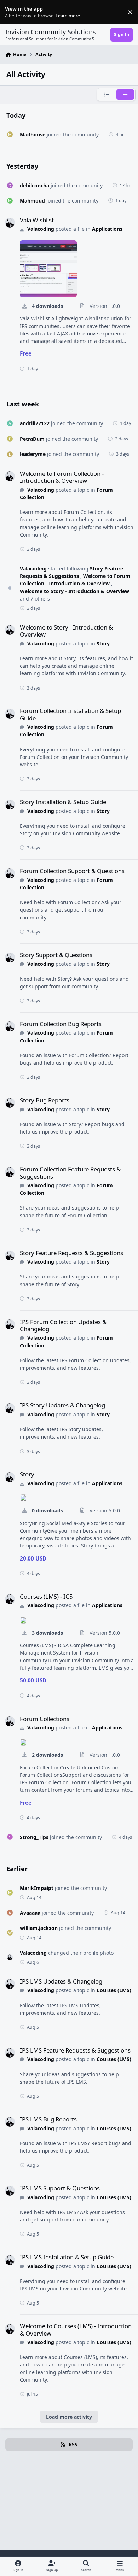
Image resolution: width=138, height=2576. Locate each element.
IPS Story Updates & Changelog (62, 1405)
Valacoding (41, 229)
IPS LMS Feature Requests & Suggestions (75, 2050)
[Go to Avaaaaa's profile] (10, 1913)
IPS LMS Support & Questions (60, 2188)
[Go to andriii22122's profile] (10, 423)
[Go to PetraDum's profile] (10, 439)
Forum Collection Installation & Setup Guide (70, 714)
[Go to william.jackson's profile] (10, 1933)
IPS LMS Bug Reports (48, 2119)
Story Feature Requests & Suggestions (71, 572)
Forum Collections (45, 1719)
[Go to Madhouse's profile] (10, 134)
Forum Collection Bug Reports (61, 1024)
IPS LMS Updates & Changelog (61, 1981)
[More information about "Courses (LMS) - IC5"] (23, 1620)
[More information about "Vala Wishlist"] (48, 269)
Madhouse (33, 134)
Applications (107, 229)
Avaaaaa (30, 1913)
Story (103, 643)
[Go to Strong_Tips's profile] (10, 1837)
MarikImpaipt (37, 1888)
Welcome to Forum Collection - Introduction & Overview (62, 477)
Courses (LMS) (114, 1990)
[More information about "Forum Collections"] (23, 1742)
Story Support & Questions (56, 955)
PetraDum (32, 439)
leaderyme (33, 454)
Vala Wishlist (37, 220)
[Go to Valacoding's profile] (10, 223)
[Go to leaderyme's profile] (10, 454)
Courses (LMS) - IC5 (46, 1596)
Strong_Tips (34, 1837)
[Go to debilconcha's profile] (10, 185)
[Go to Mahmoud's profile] (10, 201)
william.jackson (39, 1928)
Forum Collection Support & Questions (72, 871)
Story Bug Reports (45, 1100)
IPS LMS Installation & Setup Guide (67, 2257)
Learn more (14, 12)
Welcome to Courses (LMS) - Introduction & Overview (76, 2329)
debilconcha (34, 185)
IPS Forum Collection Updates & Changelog (63, 1325)
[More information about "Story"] (23, 1498)
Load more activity (69, 2417)
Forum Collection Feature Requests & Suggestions (70, 1173)
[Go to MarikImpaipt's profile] (10, 1893)
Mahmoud (32, 201)
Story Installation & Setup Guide (63, 802)
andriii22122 (35, 423)
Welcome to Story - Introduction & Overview (74, 591)
